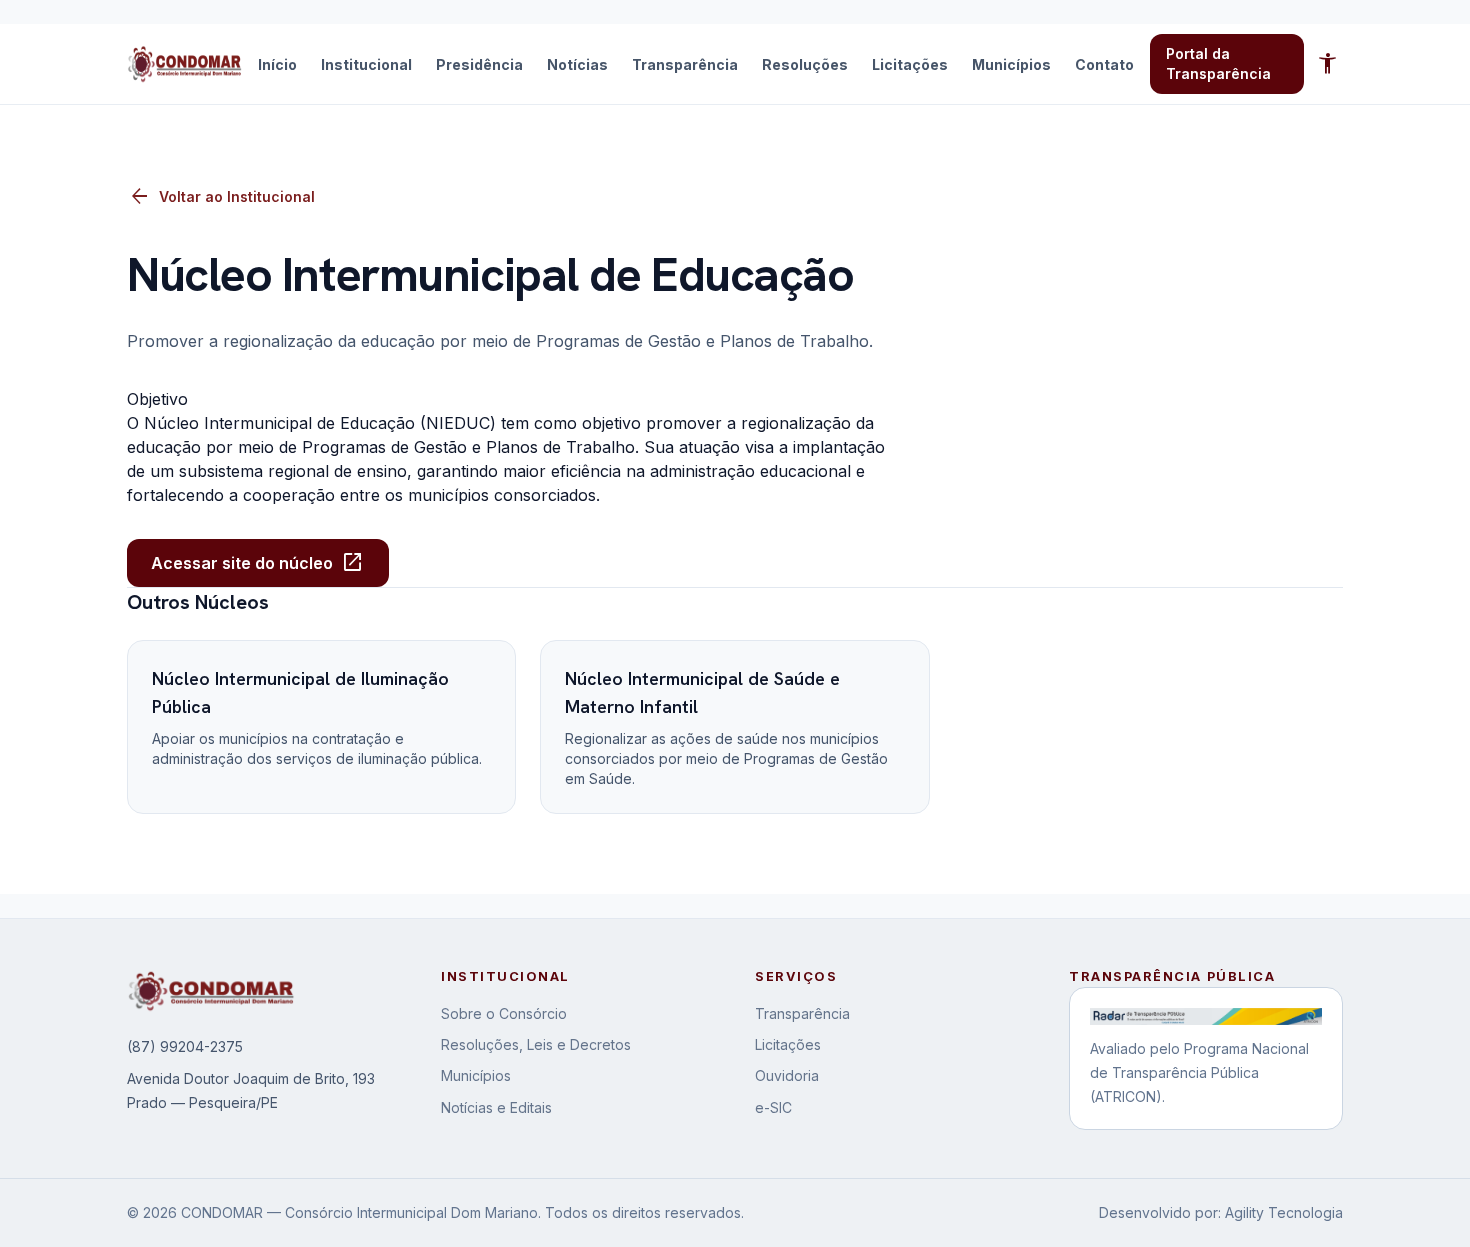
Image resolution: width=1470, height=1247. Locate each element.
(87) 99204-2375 (185, 1046)
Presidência (479, 64)
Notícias (577, 64)
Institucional (366, 64)
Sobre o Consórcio (504, 1013)
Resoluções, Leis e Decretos (536, 1044)
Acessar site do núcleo (258, 563)
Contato (1104, 64)
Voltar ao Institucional (221, 197)
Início (277, 64)
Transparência (685, 64)
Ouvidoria (787, 1075)
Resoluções (805, 64)
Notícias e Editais (496, 1107)
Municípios (1011, 64)
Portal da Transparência (1218, 63)
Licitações (910, 64)
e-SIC (773, 1107)
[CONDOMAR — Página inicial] (184, 64)
